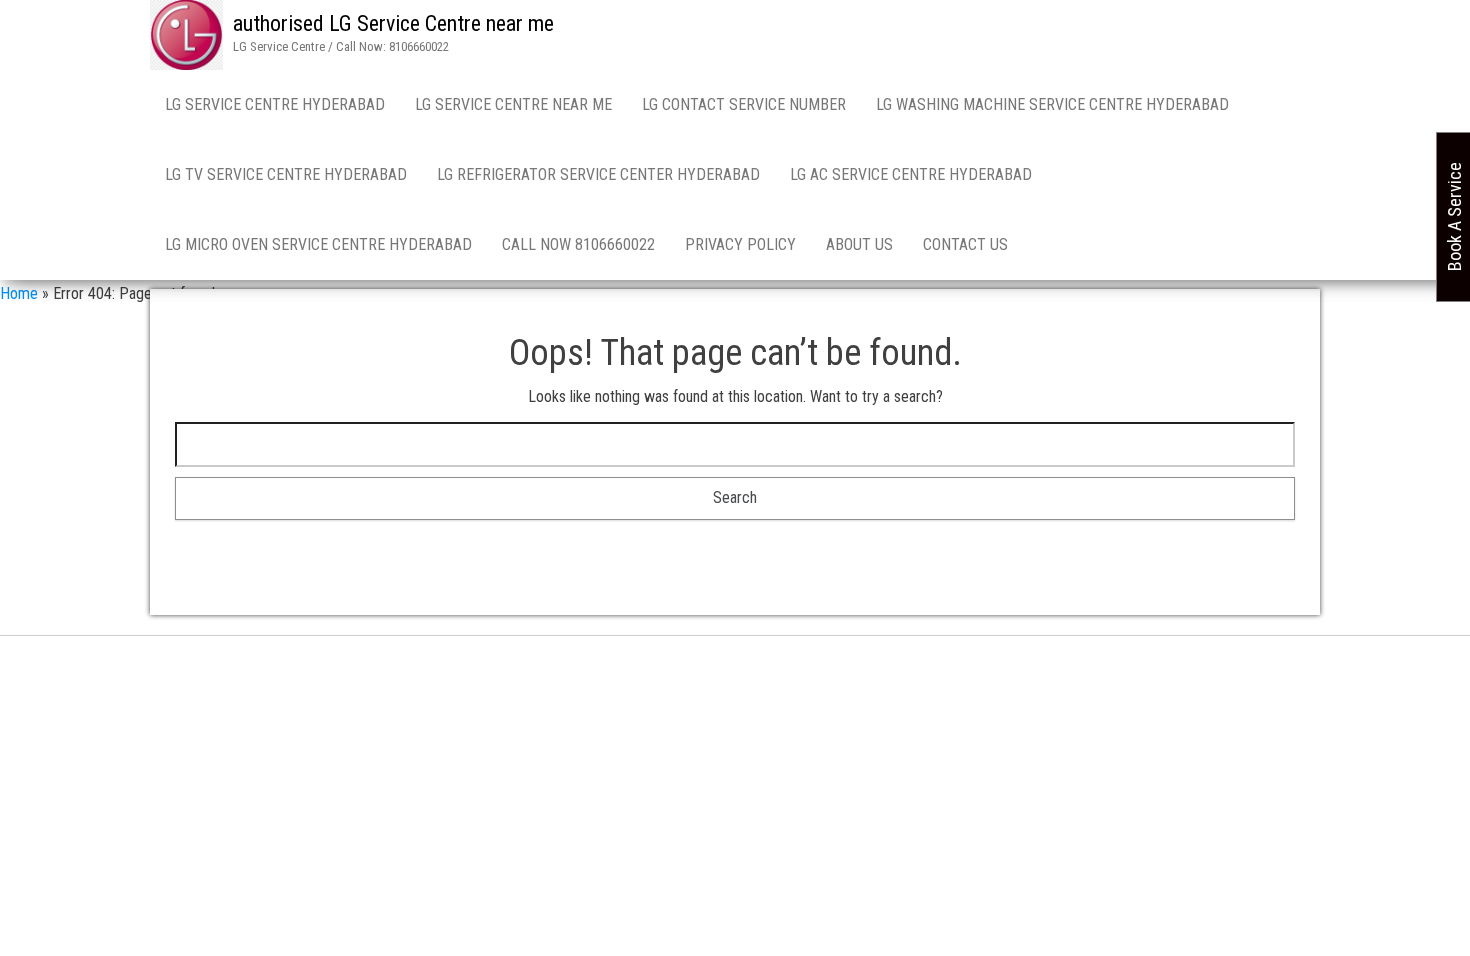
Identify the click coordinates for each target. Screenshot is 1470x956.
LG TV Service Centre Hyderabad (286, 174)
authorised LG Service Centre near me (393, 23)
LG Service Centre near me (513, 104)
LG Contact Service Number (744, 104)
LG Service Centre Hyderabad (275, 104)
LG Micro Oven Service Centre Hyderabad (318, 244)
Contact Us (965, 244)
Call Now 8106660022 (578, 244)
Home (19, 293)
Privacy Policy (740, 244)
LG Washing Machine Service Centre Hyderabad (1052, 104)
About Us (859, 244)
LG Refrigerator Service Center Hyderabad (598, 174)
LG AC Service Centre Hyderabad (911, 174)
